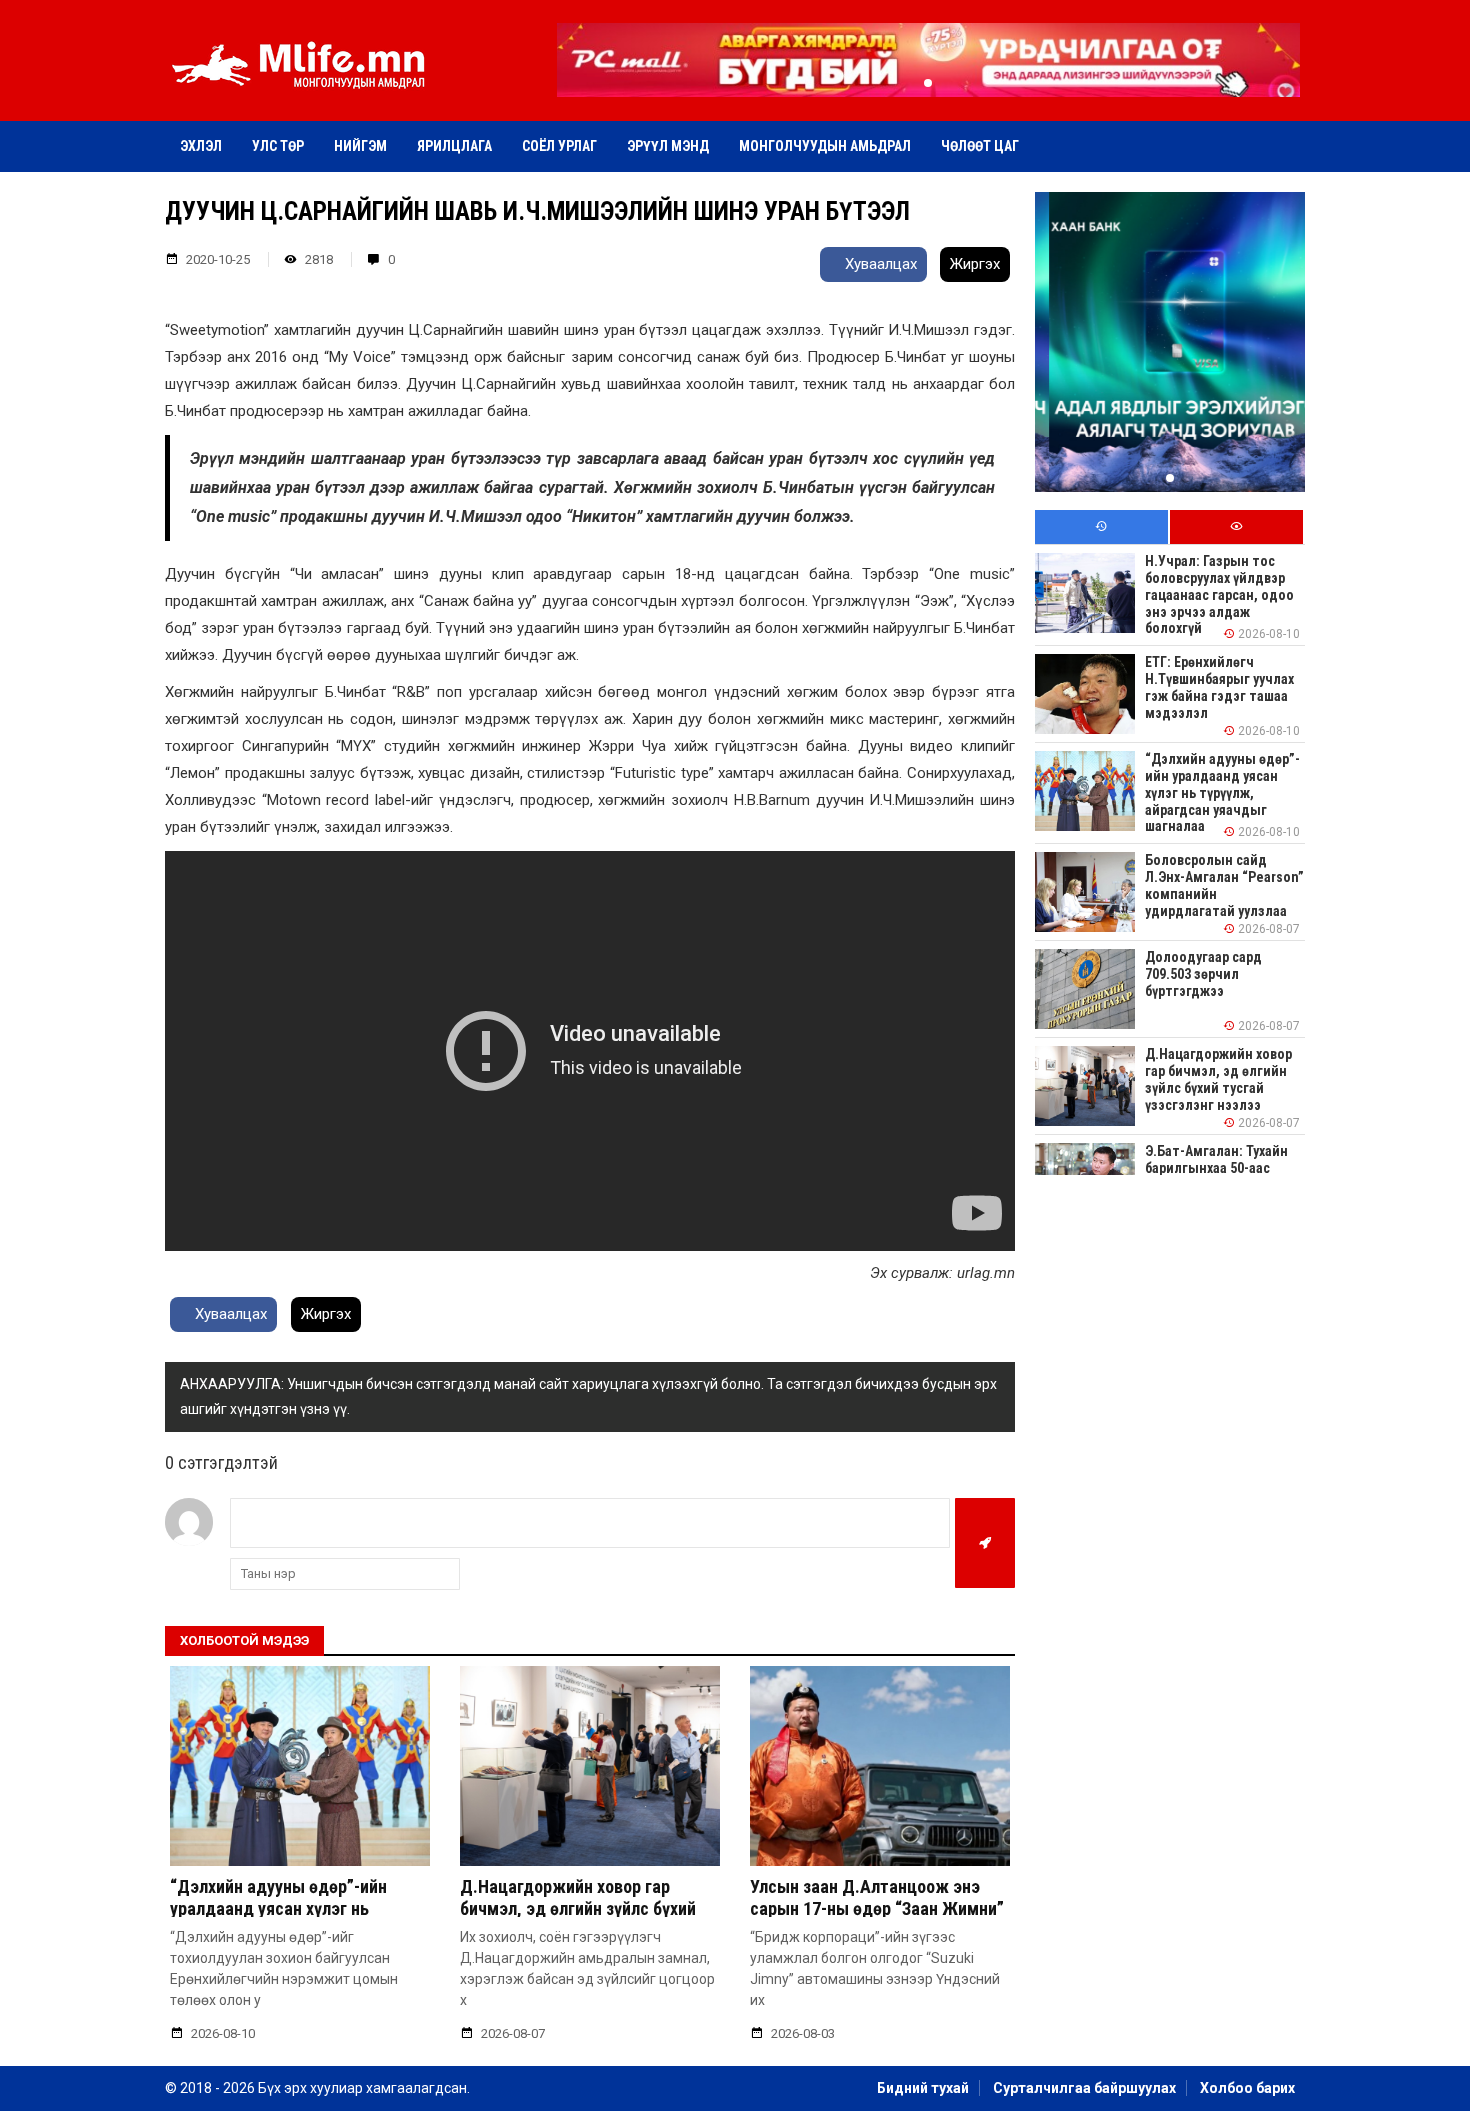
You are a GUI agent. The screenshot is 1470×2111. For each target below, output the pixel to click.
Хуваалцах (879, 264)
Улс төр (278, 146)
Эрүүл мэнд (668, 146)
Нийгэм (360, 146)
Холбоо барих (1247, 2088)
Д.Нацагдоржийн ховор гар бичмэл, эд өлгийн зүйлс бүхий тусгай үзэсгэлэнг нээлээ (578, 1908)
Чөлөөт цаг (980, 146)
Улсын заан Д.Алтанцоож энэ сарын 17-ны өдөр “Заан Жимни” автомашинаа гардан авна (877, 1908)
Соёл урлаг (559, 146)
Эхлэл (201, 146)
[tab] (1101, 527)
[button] (928, 83)
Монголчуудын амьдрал (825, 146)
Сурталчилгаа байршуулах (1084, 2088)
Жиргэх (975, 264)
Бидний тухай (923, 2088)
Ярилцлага (454, 146)
